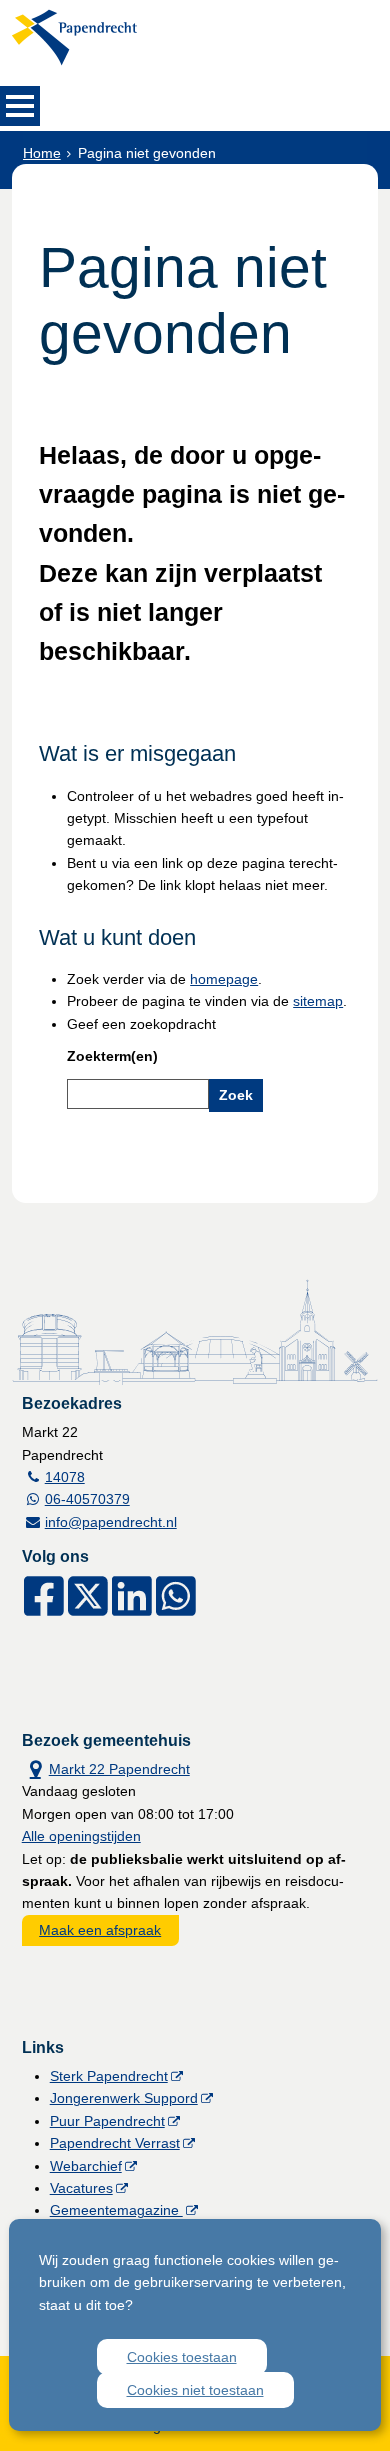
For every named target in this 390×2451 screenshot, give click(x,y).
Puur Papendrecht (107, 2121)
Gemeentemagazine (116, 2210)
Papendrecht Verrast (115, 2143)
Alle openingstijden (81, 1836)
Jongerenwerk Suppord (124, 2098)
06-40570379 (87, 1499)
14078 (65, 1477)
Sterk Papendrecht (109, 2076)
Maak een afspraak (100, 1930)
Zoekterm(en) (112, 1056)
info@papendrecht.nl (111, 1522)
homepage (224, 979)
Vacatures (81, 2188)
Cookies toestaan (182, 2357)
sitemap (318, 1001)
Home (42, 153)
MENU (20, 106)
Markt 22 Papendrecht (106, 1767)
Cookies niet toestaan (195, 2390)
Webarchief (86, 2166)
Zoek (236, 1095)
